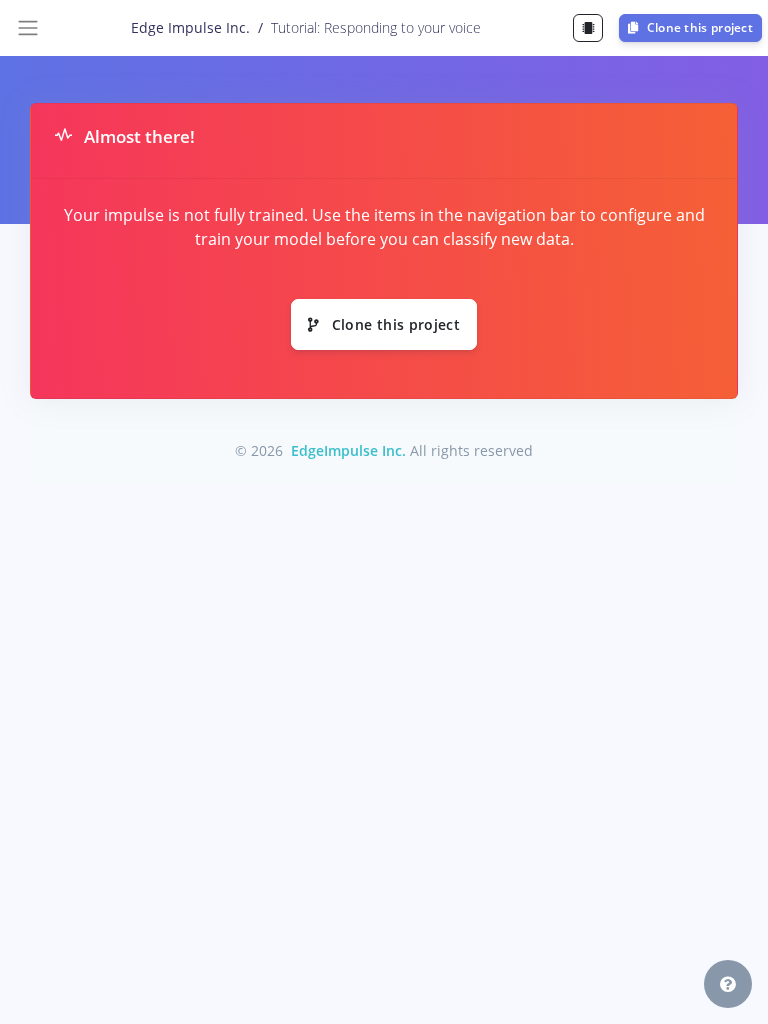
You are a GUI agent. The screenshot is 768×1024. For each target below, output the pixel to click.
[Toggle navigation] (28, 28)
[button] (728, 984)
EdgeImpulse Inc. (348, 450)
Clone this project (698, 27)
